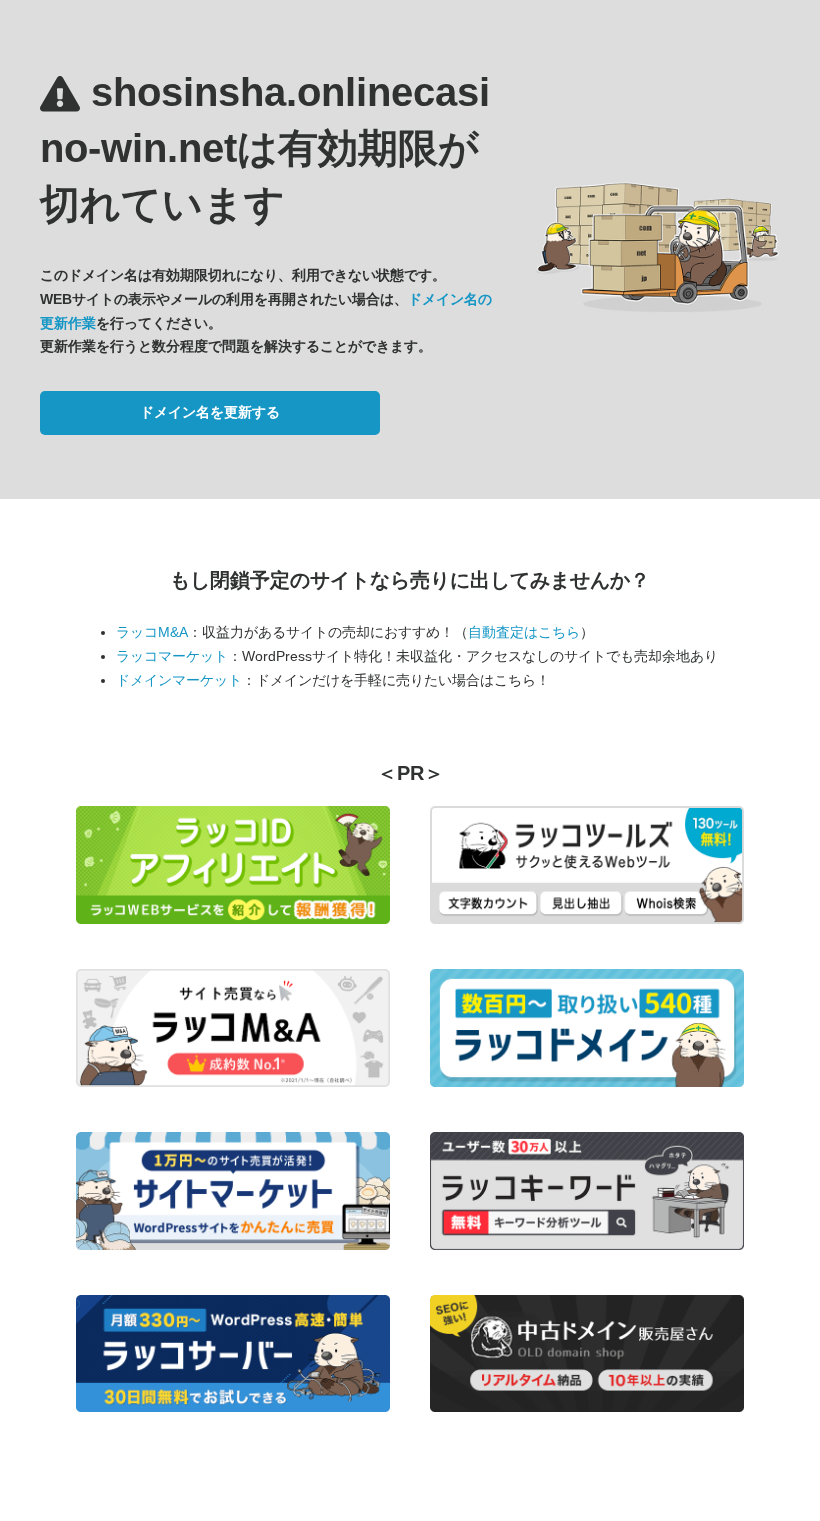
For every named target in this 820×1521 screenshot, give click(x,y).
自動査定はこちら (524, 632)
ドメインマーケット (179, 680)
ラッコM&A (152, 632)
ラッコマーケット (172, 656)
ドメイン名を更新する (210, 412)
